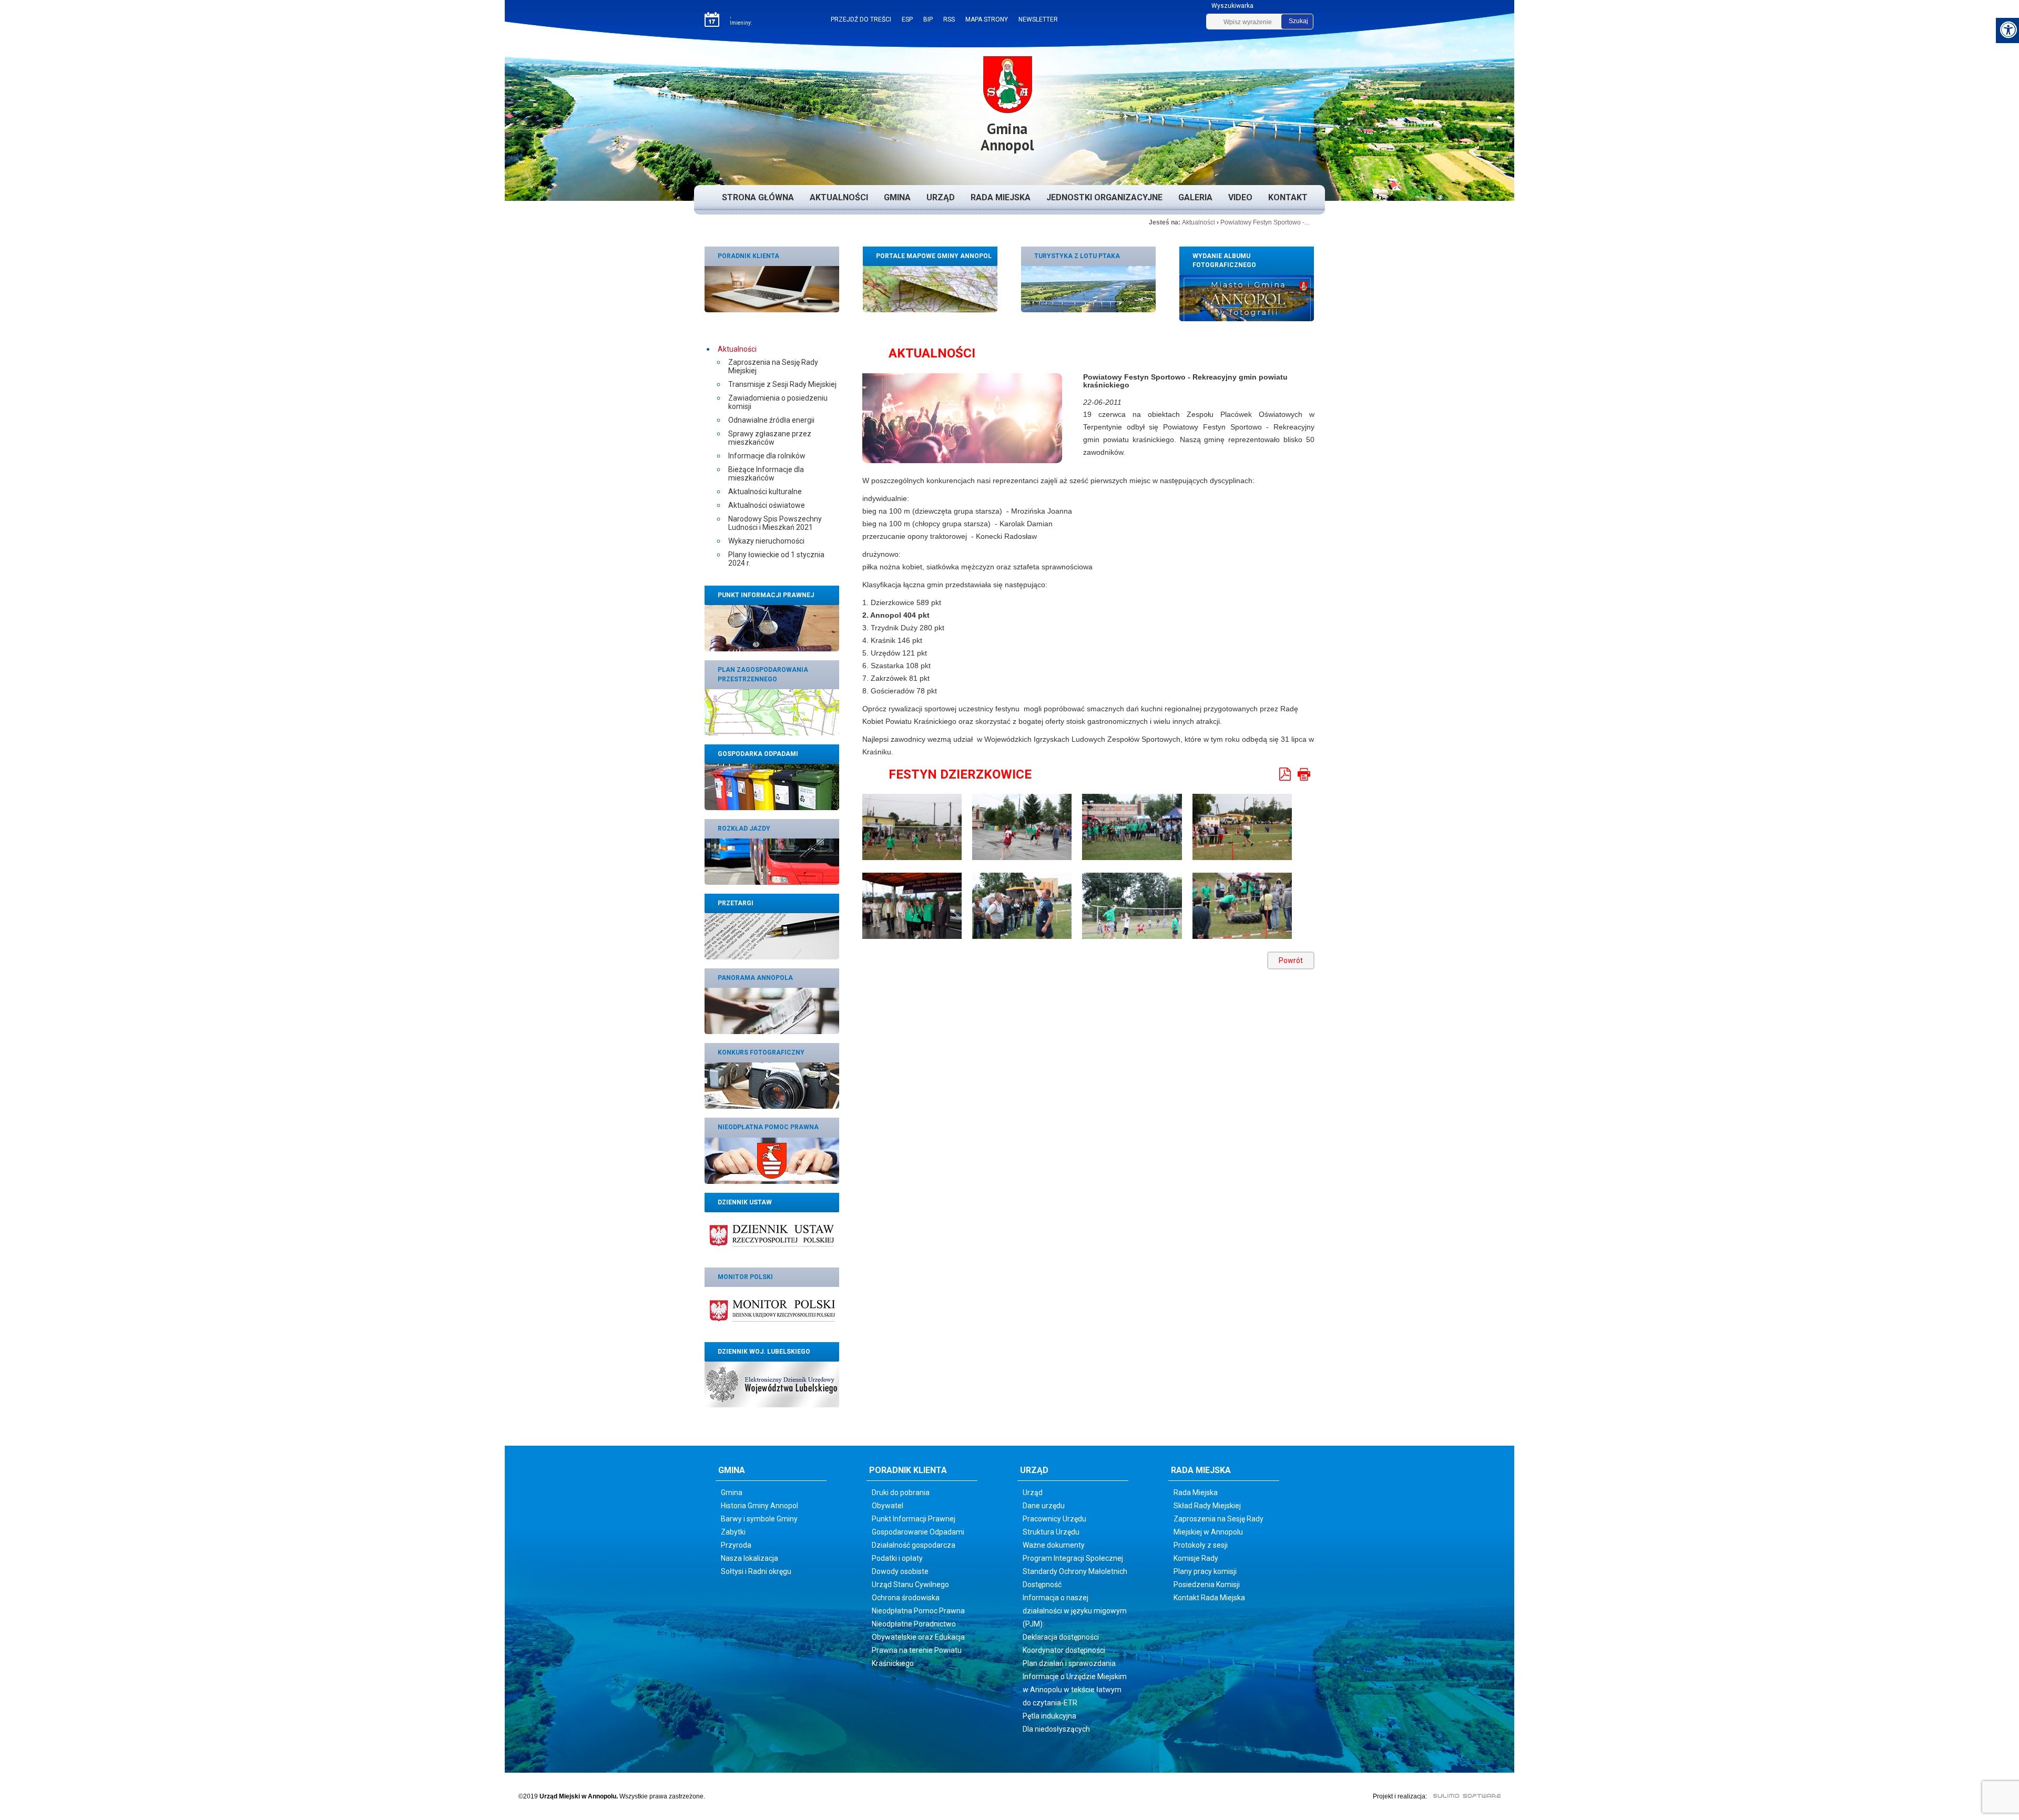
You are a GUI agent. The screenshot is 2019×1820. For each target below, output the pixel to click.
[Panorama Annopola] (772, 1010)
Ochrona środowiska (906, 1598)
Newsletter (1038, 19)
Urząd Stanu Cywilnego (910, 1584)
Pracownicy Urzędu (1054, 1519)
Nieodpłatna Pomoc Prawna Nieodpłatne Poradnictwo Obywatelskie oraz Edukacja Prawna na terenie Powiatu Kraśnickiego (918, 1637)
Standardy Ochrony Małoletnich (1075, 1571)
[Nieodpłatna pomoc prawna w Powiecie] (772, 1160)
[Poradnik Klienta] (772, 289)
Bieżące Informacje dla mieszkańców (766, 474)
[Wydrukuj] (1304, 774)
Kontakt (1288, 197)
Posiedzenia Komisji (1207, 1584)
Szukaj (1298, 21)
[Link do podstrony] (1088, 289)
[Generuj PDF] (1286, 774)
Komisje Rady (1196, 1558)
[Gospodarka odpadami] (772, 786)
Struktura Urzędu (1051, 1532)
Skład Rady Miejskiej (1207, 1506)
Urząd (941, 197)
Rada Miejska (1001, 197)
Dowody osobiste (900, 1571)
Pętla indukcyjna (1049, 1716)
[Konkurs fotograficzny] (772, 1086)
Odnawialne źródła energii (771, 420)
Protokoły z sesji (1201, 1545)
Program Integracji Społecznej (1073, 1558)
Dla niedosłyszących (1056, 1729)
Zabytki (733, 1532)
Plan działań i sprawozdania (1069, 1663)
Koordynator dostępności (1064, 1650)
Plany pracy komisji (1205, 1571)
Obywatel (888, 1506)
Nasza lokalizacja (750, 1558)
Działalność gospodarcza (914, 1545)
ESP (907, 19)
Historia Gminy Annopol (759, 1506)
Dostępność (1042, 1584)
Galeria (1195, 197)
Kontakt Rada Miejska (1209, 1598)
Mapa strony (987, 19)
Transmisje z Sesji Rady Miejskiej (782, 384)
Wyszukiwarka (1232, 6)
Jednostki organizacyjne (1104, 197)
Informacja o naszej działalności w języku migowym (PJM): (1075, 1611)
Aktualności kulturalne (765, 492)
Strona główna (758, 197)
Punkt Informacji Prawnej (914, 1519)
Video (1240, 197)
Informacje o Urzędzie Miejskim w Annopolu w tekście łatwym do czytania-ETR (1075, 1690)
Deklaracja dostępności (1061, 1637)
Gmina (897, 197)
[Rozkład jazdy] (772, 861)
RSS (949, 19)
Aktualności (839, 197)
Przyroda (736, 1545)
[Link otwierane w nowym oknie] (772, 1235)
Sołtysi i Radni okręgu (756, 1571)
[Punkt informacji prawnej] (772, 628)
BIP (928, 19)
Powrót (1291, 960)
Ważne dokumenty (1054, 1545)
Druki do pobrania (901, 1492)
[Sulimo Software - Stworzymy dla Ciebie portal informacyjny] (1461, 1795)
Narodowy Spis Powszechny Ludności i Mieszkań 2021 (775, 523)
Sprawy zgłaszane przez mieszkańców (770, 438)
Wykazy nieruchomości (766, 541)
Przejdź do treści (861, 19)
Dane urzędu (1044, 1506)
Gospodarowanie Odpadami (918, 1532)
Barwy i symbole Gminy (759, 1519)
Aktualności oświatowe (767, 505)
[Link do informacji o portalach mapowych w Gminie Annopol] (930, 289)
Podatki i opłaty (897, 1558)
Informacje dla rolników (767, 456)
